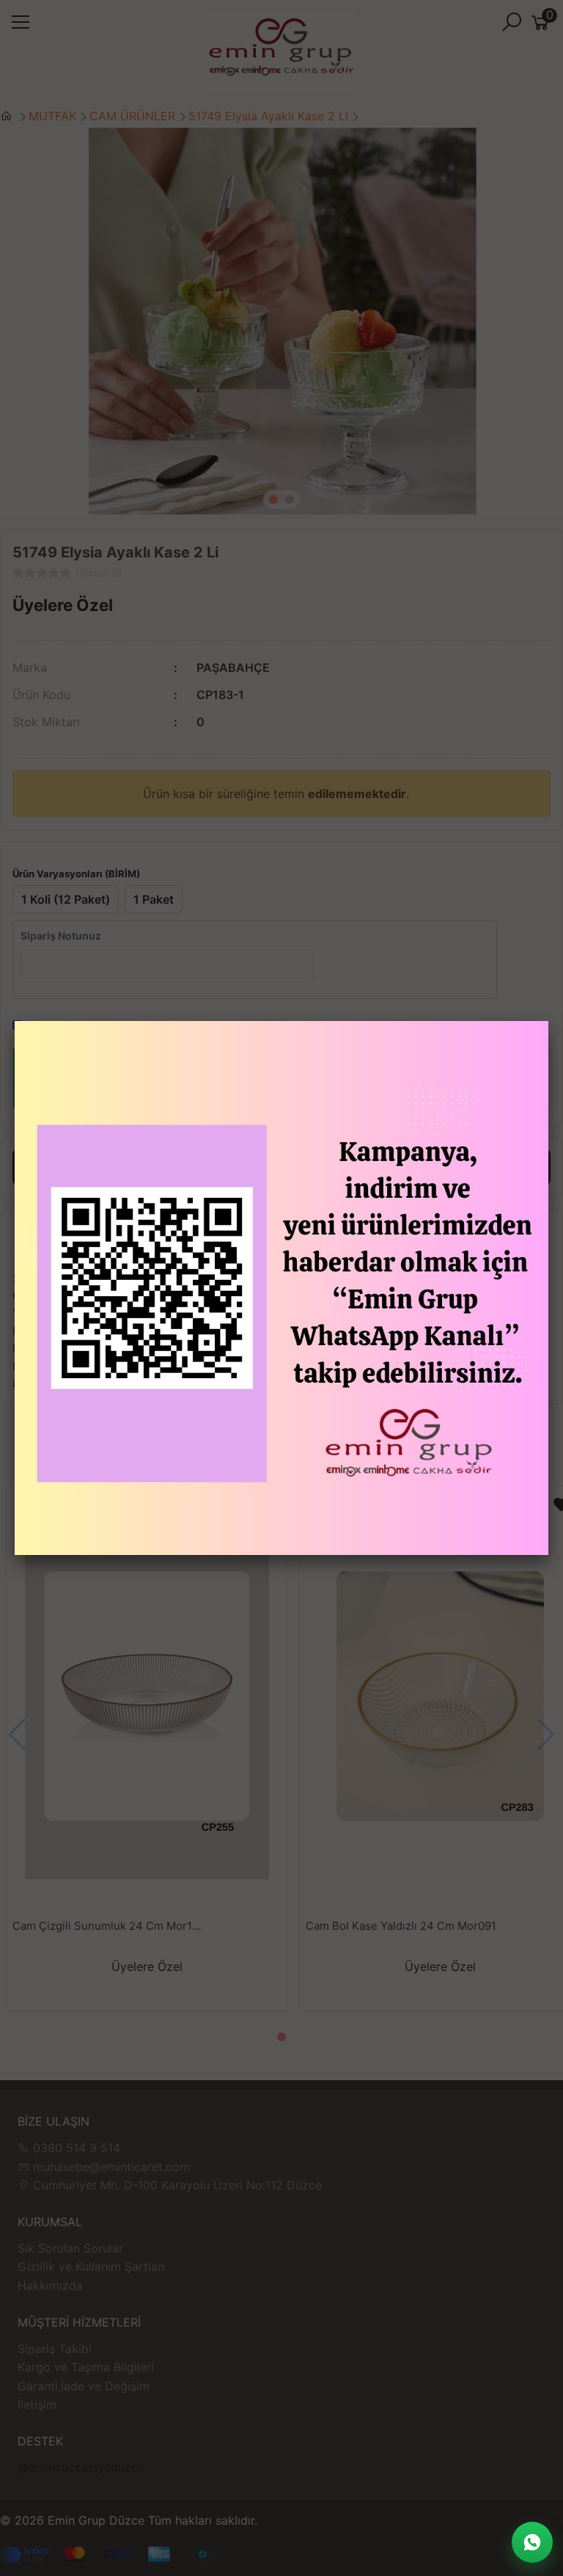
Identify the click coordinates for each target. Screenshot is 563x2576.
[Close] (548, 1021)
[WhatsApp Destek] (532, 2542)
